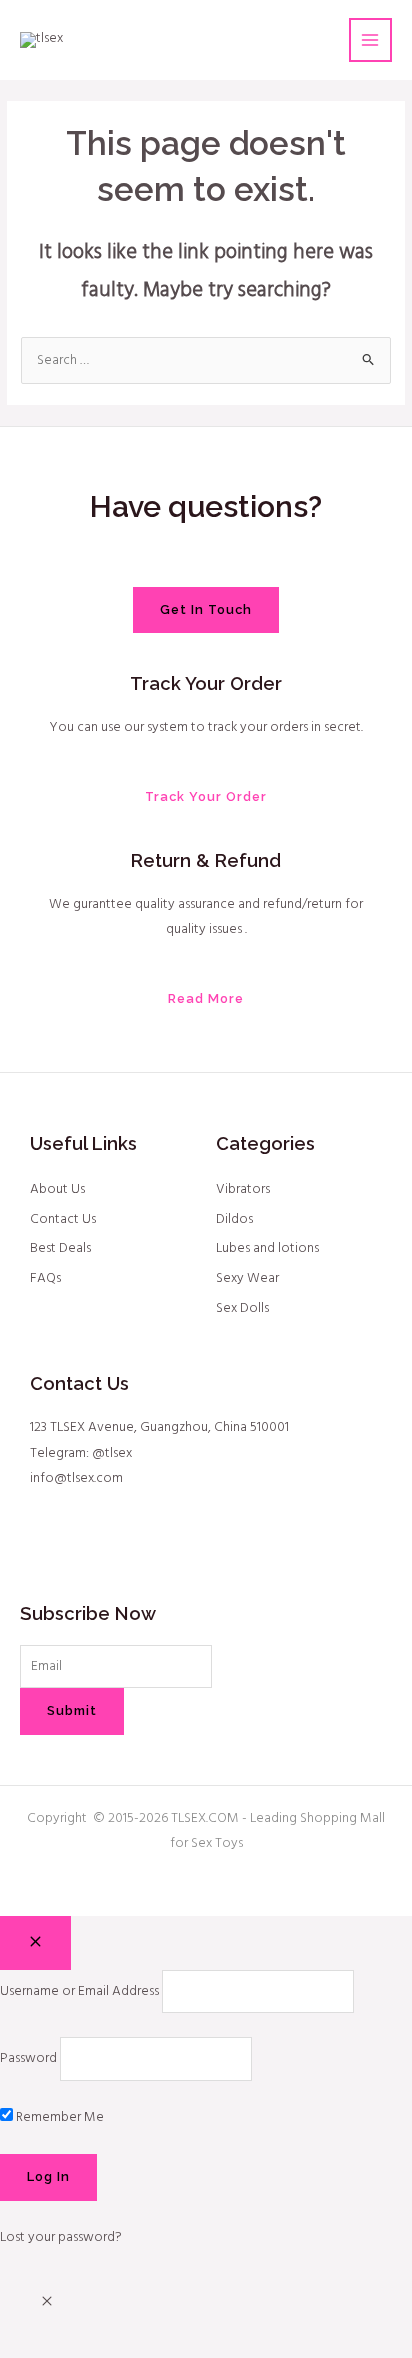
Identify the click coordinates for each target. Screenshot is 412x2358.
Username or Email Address (79, 1991)
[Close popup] (35, 1943)
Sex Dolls (242, 1308)
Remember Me (58, 2117)
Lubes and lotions (267, 1248)
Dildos (234, 1219)
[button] (47, 2303)
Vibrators (243, 1189)
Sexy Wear (247, 1278)
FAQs (45, 1278)
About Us (57, 1189)
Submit (72, 1710)
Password (28, 2058)
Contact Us (63, 1219)
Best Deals (60, 1248)
